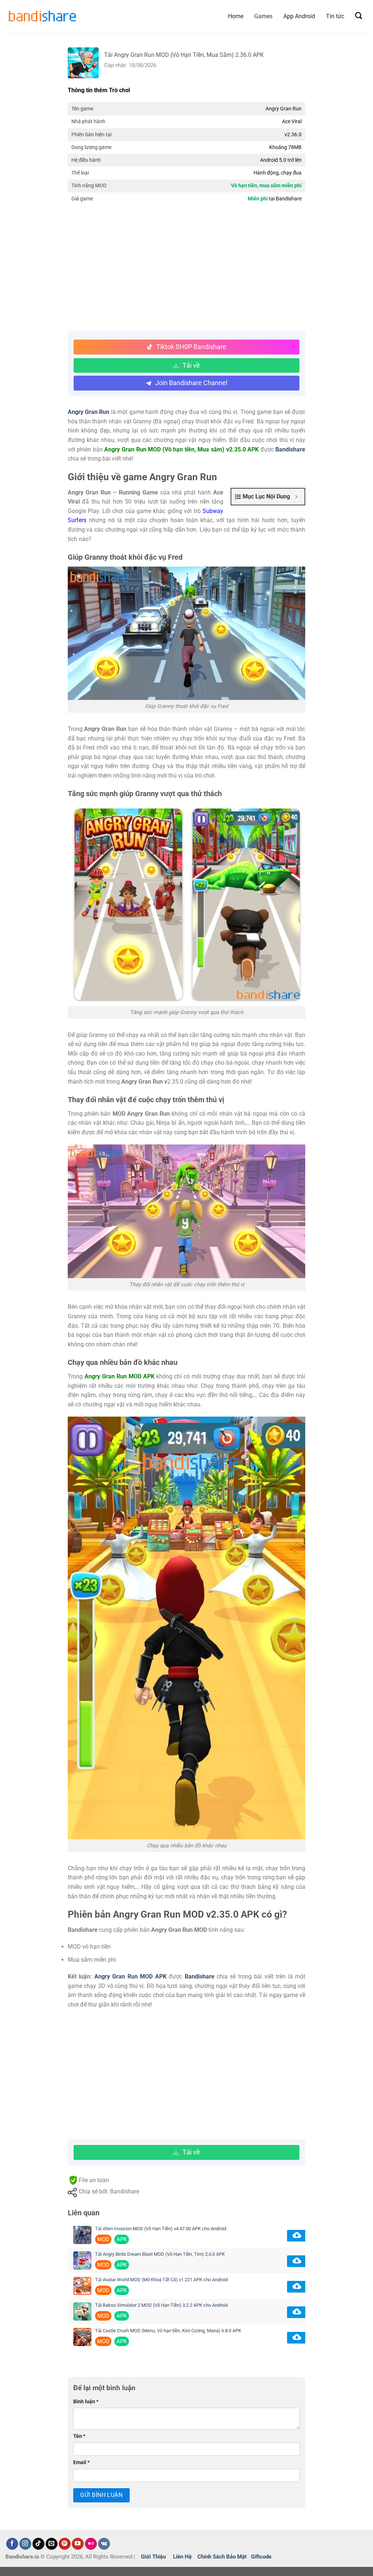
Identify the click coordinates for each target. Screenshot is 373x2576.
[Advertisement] (187, 269)
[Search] (359, 16)
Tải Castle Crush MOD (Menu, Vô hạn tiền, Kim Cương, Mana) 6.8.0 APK (168, 2331)
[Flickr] (91, 2544)
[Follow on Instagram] (25, 2544)
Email (81, 2463)
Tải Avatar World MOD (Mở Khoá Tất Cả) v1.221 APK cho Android (161, 2280)
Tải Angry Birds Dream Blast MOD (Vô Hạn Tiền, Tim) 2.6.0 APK (160, 2254)
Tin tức (335, 16)
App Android (299, 16)
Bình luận (86, 2402)
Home (236, 16)
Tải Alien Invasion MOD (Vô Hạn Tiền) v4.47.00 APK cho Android (161, 2229)
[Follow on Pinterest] (65, 2544)
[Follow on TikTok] (38, 2544)
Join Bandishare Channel (191, 383)
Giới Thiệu (153, 2557)
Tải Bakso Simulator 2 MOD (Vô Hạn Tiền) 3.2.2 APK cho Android (161, 2305)
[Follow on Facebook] (12, 2544)
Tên (79, 2436)
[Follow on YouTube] (78, 2544)
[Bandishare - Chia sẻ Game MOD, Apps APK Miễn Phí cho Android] (42, 16)
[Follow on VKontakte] (104, 2544)
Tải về (191, 365)
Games (263, 16)
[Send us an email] (52, 2544)
